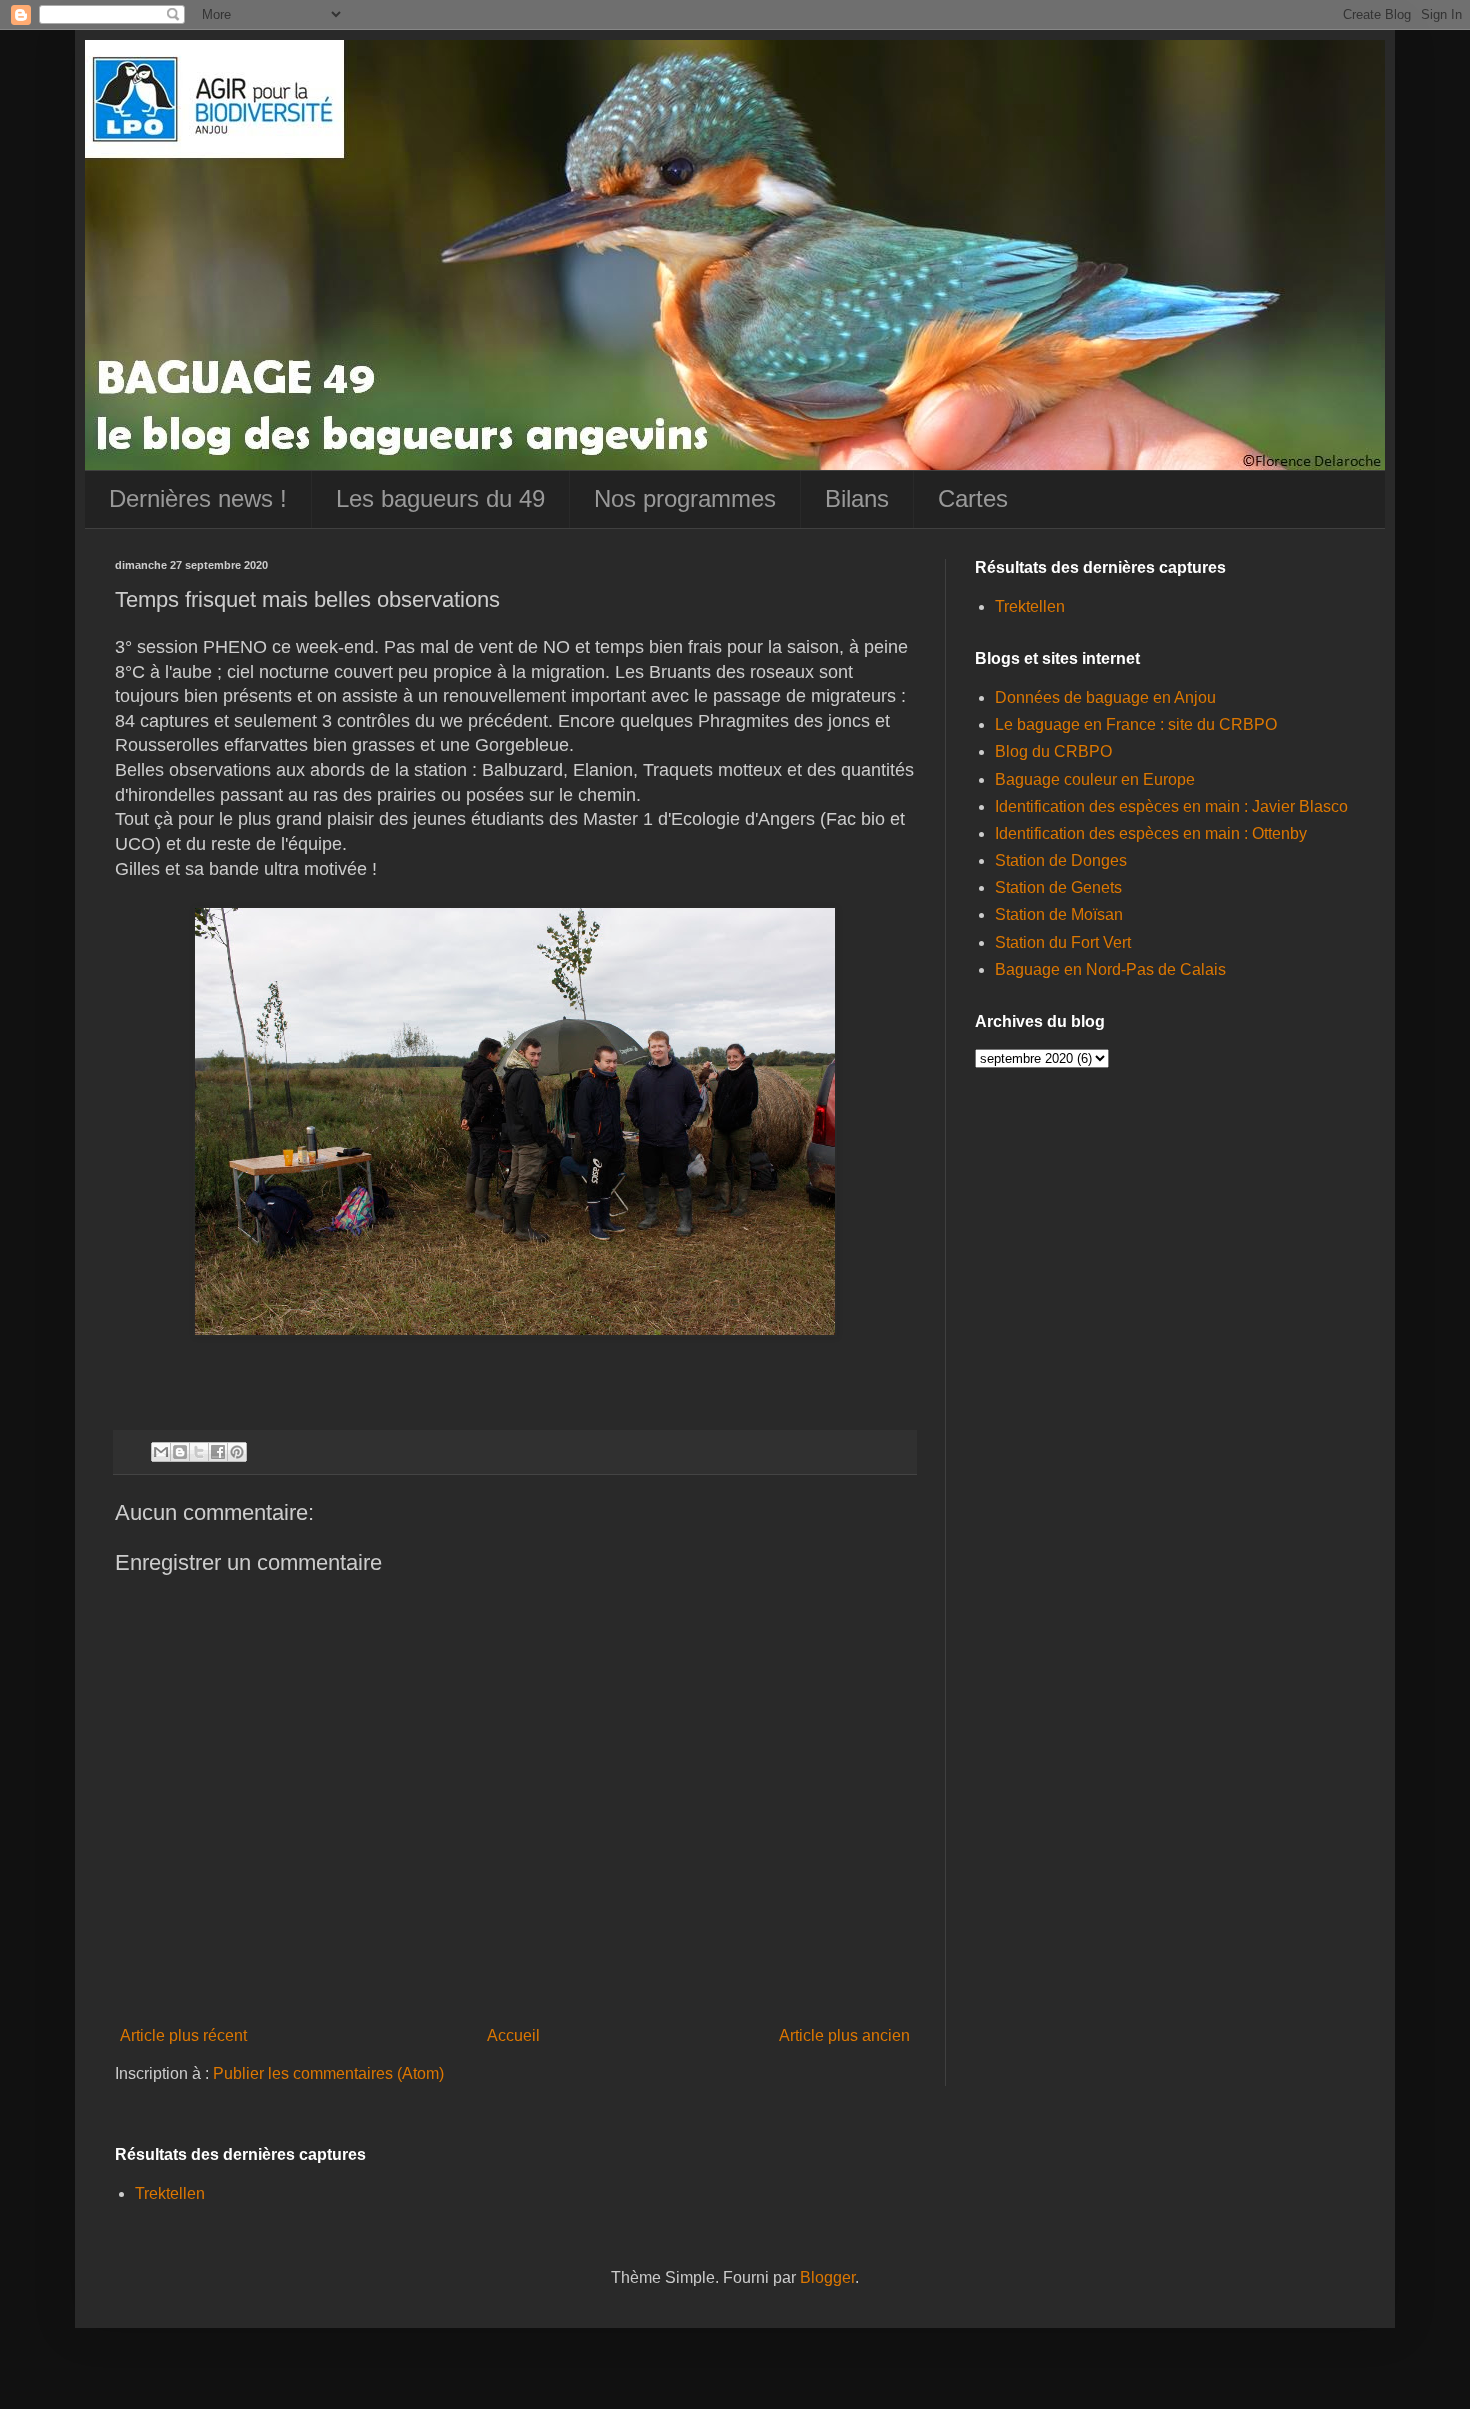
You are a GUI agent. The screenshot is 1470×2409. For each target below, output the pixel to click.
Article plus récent (183, 2035)
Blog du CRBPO (1053, 751)
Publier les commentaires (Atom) (328, 2073)
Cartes (973, 498)
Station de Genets (1058, 887)
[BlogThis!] (180, 1452)
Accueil (513, 2035)
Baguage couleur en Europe (1095, 779)
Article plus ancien (844, 2035)
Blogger (827, 2277)
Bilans (857, 498)
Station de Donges (1061, 860)
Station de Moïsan (1059, 914)
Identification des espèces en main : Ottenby (1151, 833)
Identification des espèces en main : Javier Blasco (1171, 806)
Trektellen (1030, 606)
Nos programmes (685, 498)
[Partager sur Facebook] (218, 1452)
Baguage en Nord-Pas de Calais (1110, 969)
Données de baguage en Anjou (1105, 697)
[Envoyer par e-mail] (161, 1452)
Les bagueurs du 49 (440, 498)
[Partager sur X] (199, 1452)
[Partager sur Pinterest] (237, 1452)
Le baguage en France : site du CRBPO (1136, 724)
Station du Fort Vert (1063, 942)
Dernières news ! (198, 498)
